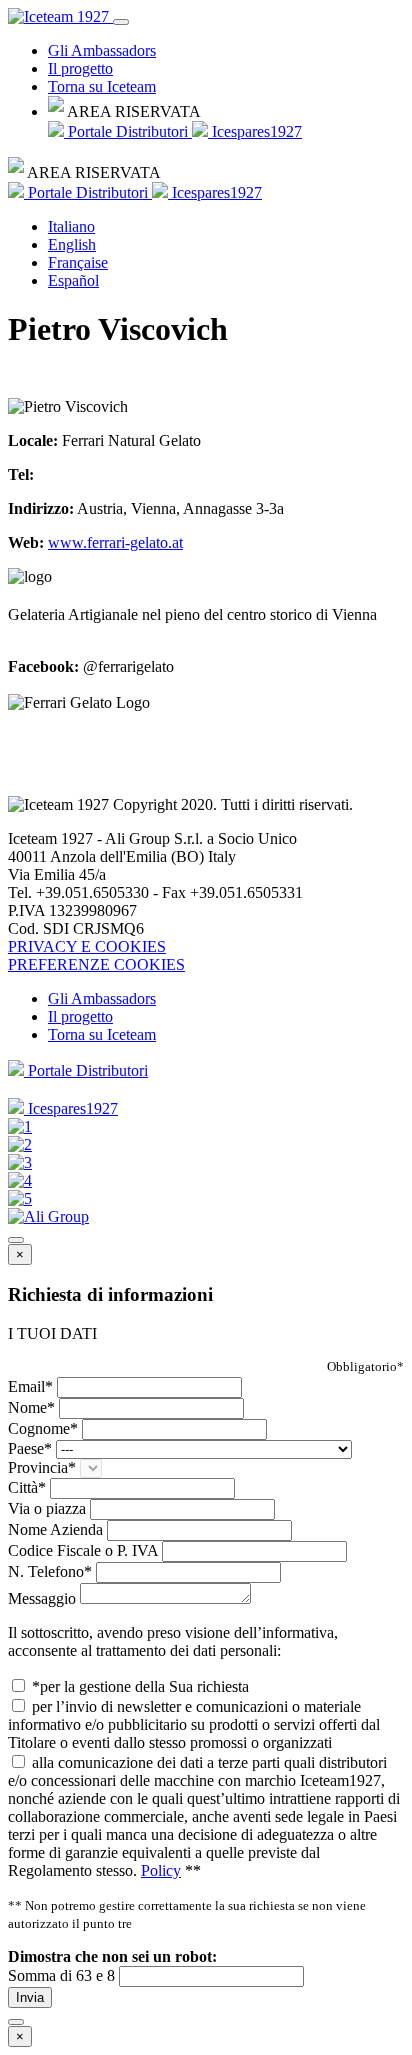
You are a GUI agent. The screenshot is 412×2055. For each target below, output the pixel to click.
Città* (27, 1487)
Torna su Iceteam (102, 86)
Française (78, 262)
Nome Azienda (55, 1529)
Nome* (31, 1407)
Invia (30, 1997)
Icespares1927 (255, 131)
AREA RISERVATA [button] (132, 111)
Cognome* (43, 1428)
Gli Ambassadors (102, 50)
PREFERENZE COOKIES (96, 964)
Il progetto (80, 68)
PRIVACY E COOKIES (87, 946)
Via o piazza (47, 1508)
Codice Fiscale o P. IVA (83, 1550)
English (72, 244)
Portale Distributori (128, 131)
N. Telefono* (50, 1571)
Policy (161, 1870)
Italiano (71, 226)
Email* (30, 1386)
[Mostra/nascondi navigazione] (121, 22)
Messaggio (42, 1598)
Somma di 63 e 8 (61, 1975)
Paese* (30, 1448)
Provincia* (42, 1467)
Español (73, 280)
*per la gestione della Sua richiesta (140, 1686)
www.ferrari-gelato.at (115, 542)
